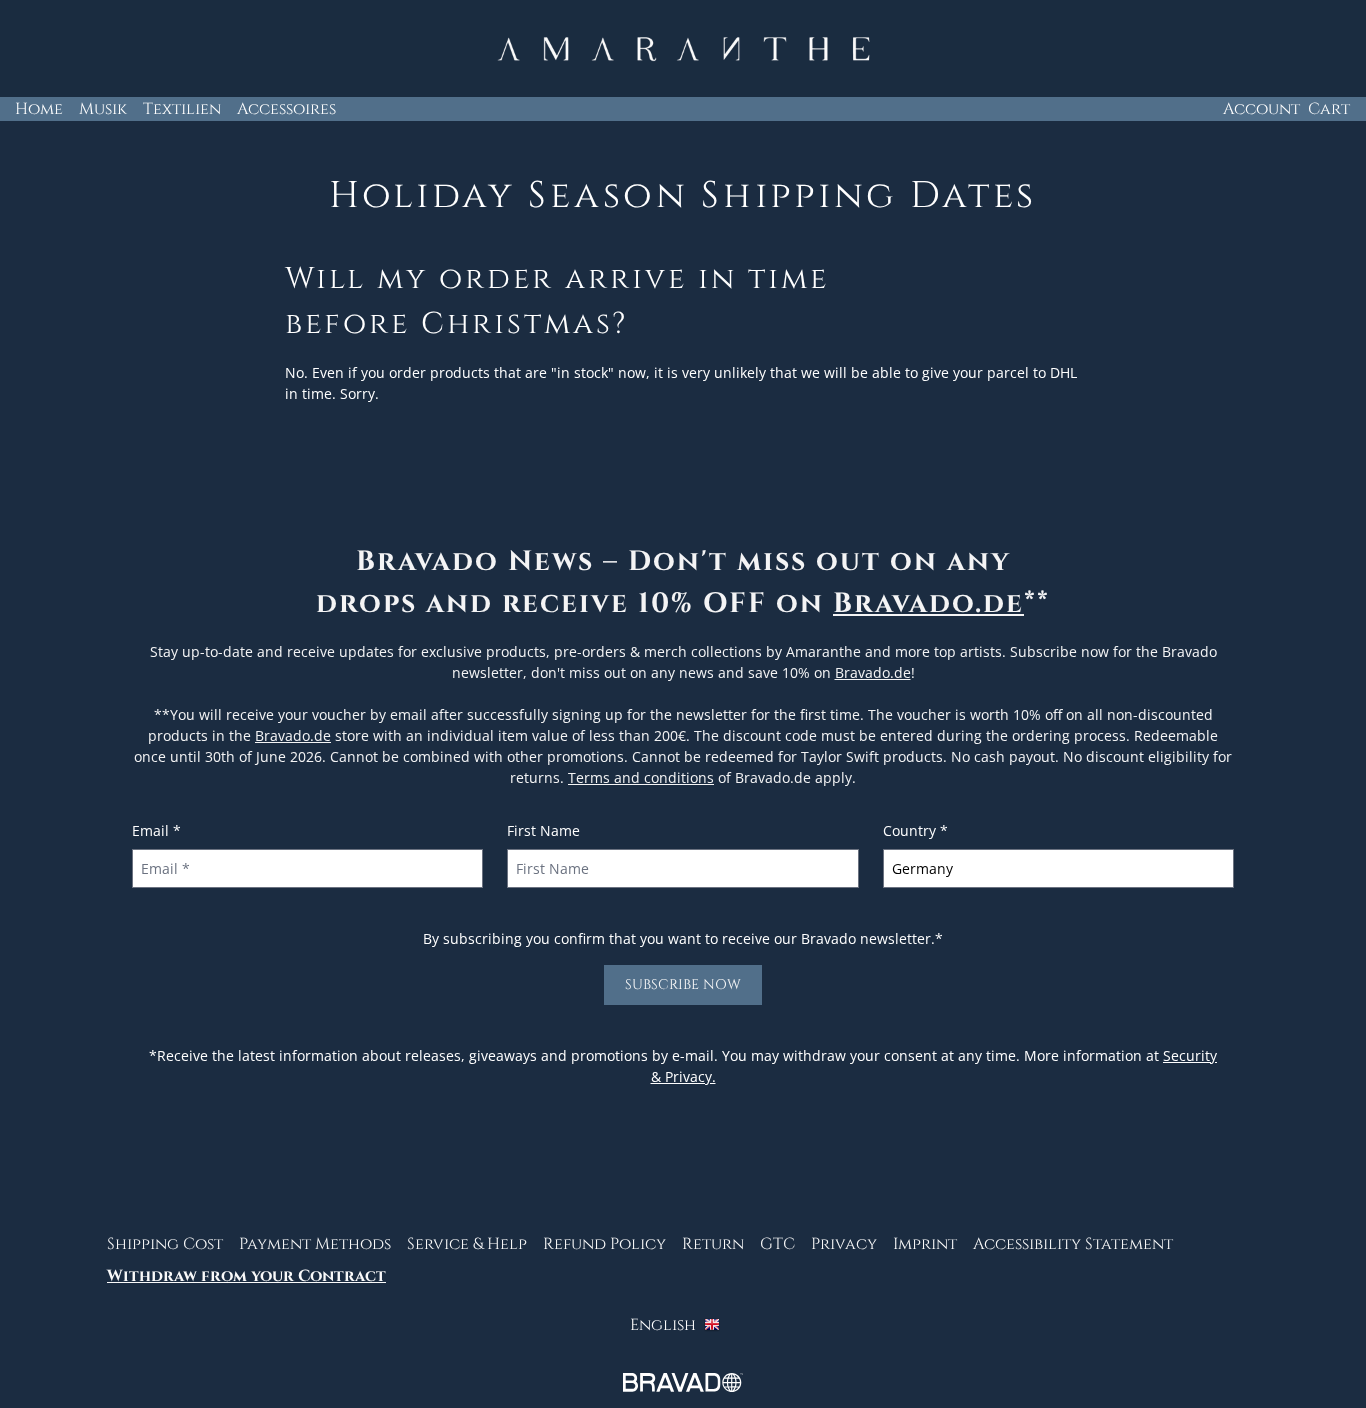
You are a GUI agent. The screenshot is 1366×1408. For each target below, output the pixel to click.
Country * (915, 830)
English (663, 1325)
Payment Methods (315, 1244)
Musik (103, 109)
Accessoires (286, 109)
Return (713, 1244)
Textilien (182, 109)
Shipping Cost (165, 1244)
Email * (156, 830)
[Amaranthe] (683, 49)
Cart (1329, 109)
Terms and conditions (641, 777)
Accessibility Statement (1073, 1244)
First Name (543, 830)
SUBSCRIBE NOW (683, 984)
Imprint (925, 1244)
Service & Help (467, 1244)
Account (1261, 109)
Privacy (844, 1244)
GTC (777, 1244)
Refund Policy (604, 1244)
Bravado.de (928, 603)
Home (39, 109)
